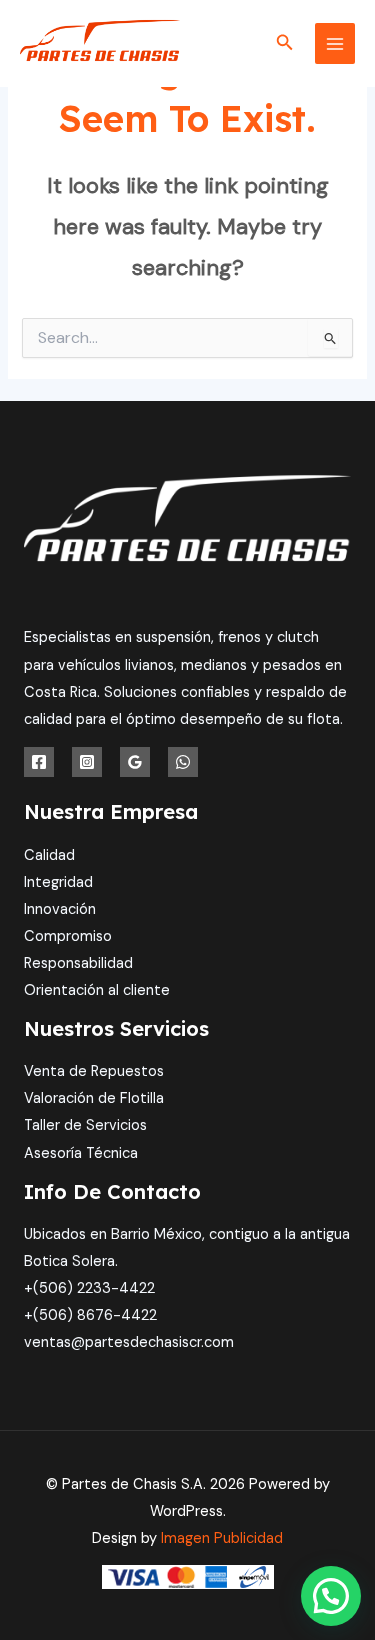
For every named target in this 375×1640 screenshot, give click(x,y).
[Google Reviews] (135, 762)
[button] (285, 43)
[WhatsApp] (183, 762)
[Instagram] (87, 762)
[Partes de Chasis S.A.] (100, 44)
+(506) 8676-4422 (90, 1315)
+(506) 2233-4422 (89, 1288)
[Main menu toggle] (335, 43)
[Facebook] (39, 762)
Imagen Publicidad (222, 1538)
